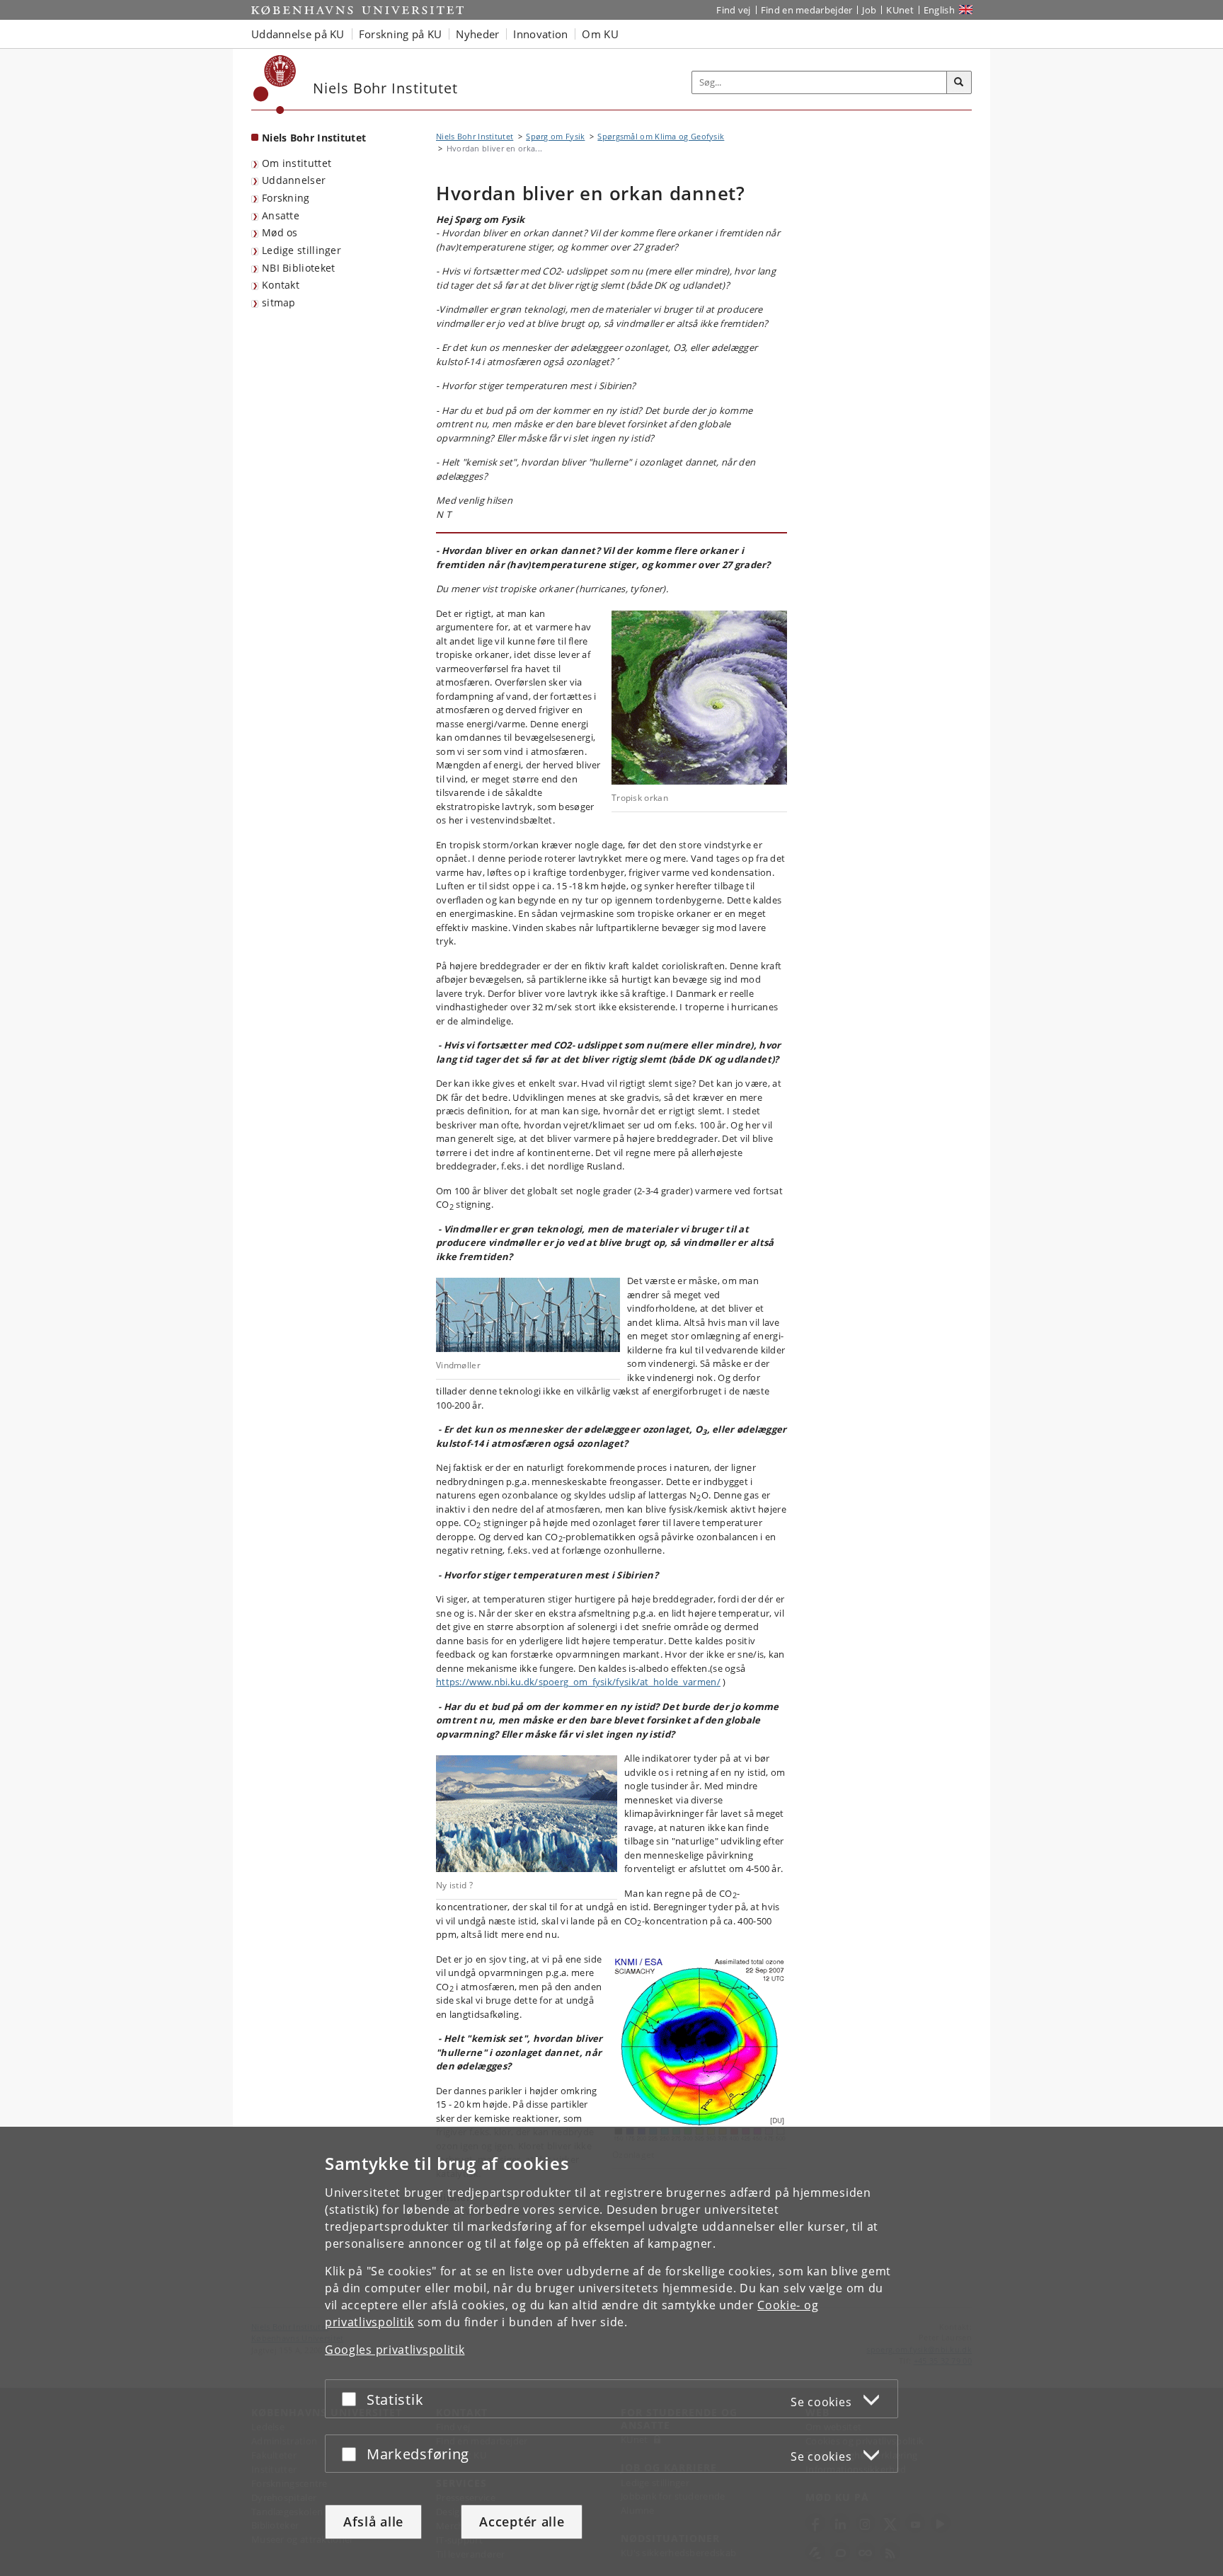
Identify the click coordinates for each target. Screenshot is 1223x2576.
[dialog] (611, 2351)
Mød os (280, 232)
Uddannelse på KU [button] (298, 34)
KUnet (900, 10)
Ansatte (281, 215)
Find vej (733, 10)
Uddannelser (294, 180)
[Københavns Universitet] (275, 85)
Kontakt (281, 285)
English (939, 10)
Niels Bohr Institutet (314, 138)
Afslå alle (373, 2522)
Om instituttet (297, 163)
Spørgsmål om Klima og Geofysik (661, 136)
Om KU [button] (600, 34)
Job (869, 10)
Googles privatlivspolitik (395, 2350)
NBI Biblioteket (299, 268)
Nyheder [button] (477, 34)
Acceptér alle (522, 2522)
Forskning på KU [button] (401, 34)
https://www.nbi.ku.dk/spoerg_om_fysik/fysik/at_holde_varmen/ (578, 1682)
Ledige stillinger (302, 250)
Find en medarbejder (807, 10)
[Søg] (959, 83)
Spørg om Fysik (555, 136)
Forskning (286, 198)
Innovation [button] (540, 34)
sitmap (279, 302)
